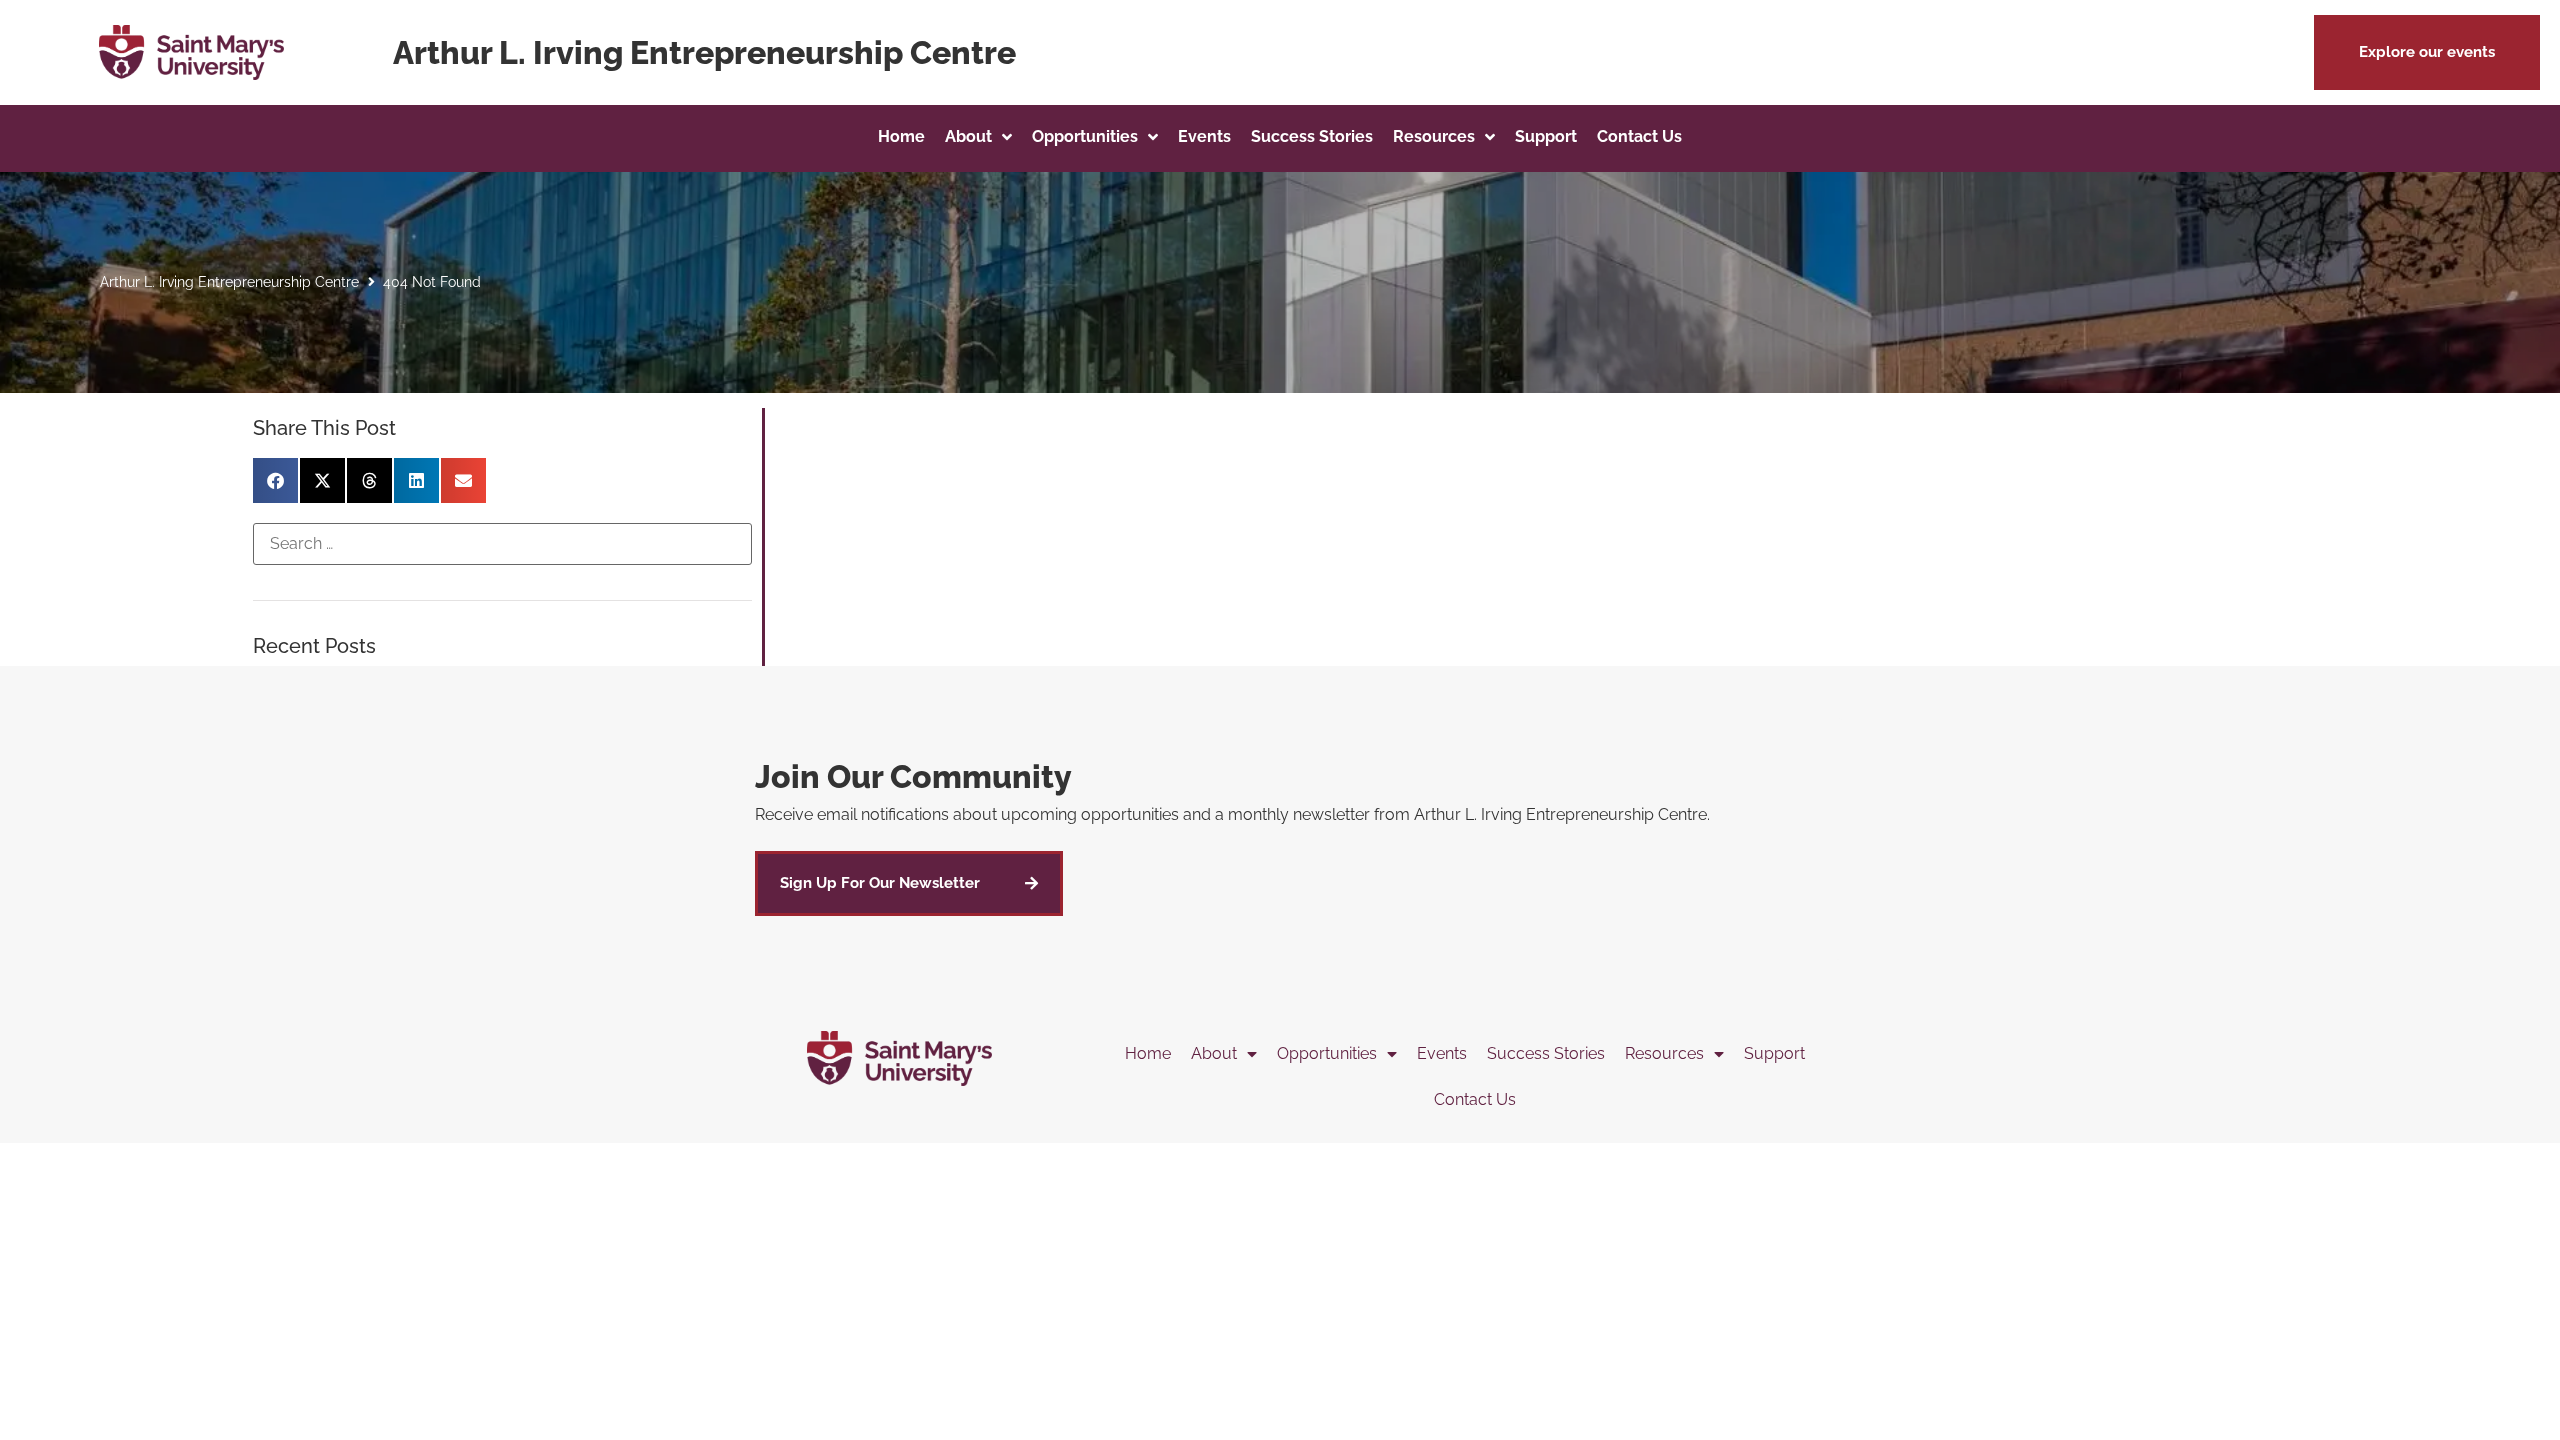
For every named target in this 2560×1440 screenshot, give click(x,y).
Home (1148, 1053)
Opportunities (1327, 1053)
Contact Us (1475, 1099)
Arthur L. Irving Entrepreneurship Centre (229, 282)
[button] (2427, 52)
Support (1774, 1053)
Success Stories (1546, 1053)
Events (1442, 1053)
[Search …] (502, 544)
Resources (1664, 1053)
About (1214, 1053)
